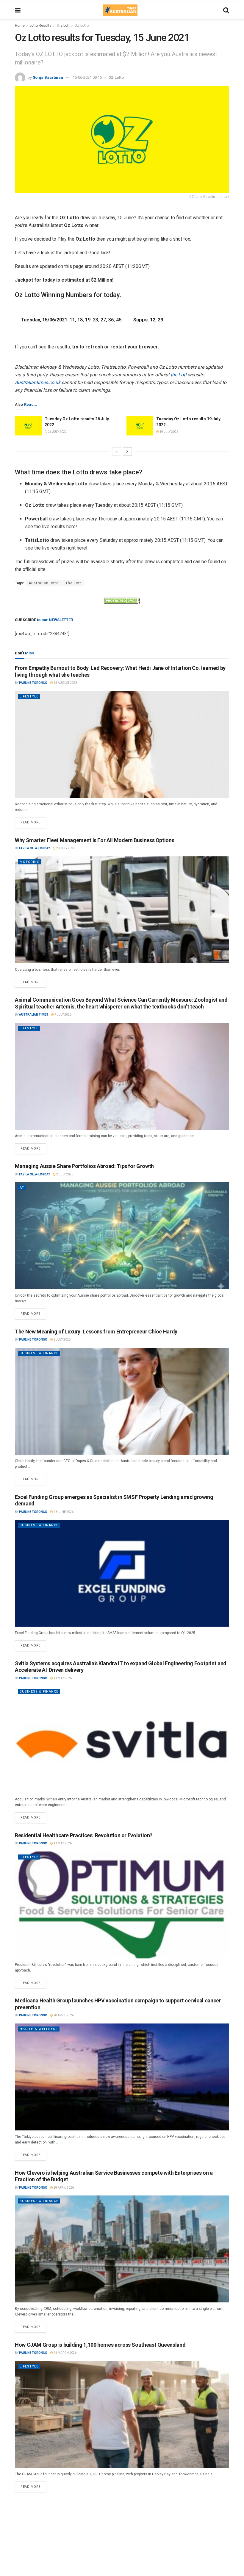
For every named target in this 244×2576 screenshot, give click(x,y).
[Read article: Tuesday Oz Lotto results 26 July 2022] (28, 426)
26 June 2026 (63, 1512)
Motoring (30, 862)
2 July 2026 (64, 1174)
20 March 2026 (67, 2513)
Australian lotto (44, 583)
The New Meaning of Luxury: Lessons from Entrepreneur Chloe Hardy (96, 1332)
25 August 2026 (65, 683)
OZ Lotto (82, 26)
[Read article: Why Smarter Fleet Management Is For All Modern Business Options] (122, 910)
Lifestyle (29, 696)
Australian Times (34, 1015)
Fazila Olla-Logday (35, 848)
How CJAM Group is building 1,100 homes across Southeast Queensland (100, 2345)
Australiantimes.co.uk (38, 382)
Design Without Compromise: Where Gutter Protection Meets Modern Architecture (112, 2504)
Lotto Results (40, 26)
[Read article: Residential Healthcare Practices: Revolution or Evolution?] (122, 1905)
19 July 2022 (169, 432)
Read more (33, 821)
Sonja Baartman (48, 77)
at (22, 1188)
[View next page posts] (127, 452)
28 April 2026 (63, 2015)
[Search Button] (226, 10)
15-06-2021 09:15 (87, 77)
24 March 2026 (65, 2353)
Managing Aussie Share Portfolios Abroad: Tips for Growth (84, 1166)
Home (20, 26)
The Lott (63, 26)
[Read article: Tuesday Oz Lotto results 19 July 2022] (140, 426)
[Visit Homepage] (120, 10)
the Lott (179, 375)
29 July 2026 (65, 848)
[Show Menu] (18, 10)
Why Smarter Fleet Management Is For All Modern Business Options (94, 840)
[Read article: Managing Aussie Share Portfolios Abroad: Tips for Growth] (122, 1236)
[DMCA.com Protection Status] (122, 600)
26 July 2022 (57, 432)
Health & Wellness (39, 2029)
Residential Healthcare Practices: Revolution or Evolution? (84, 1835)
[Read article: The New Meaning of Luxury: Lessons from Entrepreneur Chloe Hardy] (122, 1401)
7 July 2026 (63, 1015)
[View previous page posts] (117, 452)
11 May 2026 (62, 1678)
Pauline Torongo (33, 683)
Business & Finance (39, 1353)
